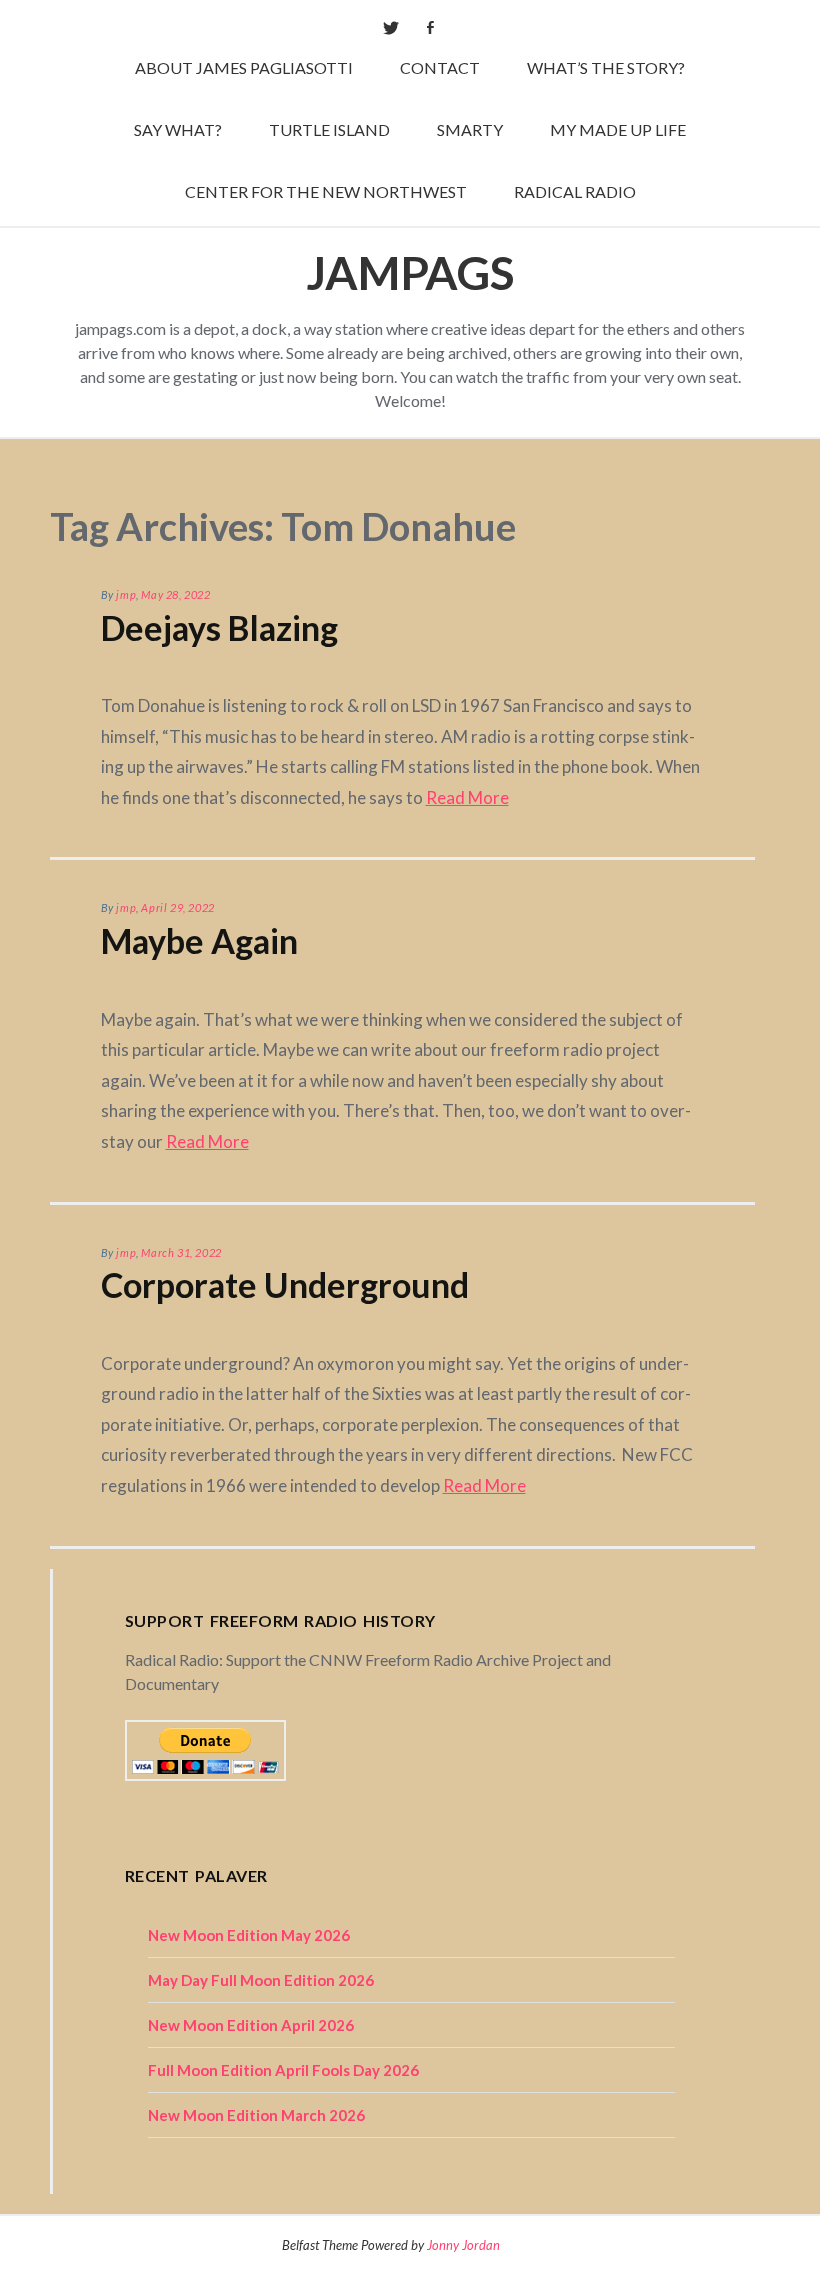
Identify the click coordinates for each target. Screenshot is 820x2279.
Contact (440, 67)
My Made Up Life (618, 129)
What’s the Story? (606, 67)
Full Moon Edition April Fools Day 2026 (283, 2070)
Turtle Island (329, 129)
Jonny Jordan (463, 2245)
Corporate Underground (285, 1284)
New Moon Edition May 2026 (249, 1935)
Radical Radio (575, 191)
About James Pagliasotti (244, 67)
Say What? (178, 129)
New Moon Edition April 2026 (251, 2025)
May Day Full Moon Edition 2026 (261, 1980)
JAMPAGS (410, 272)
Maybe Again (199, 940)
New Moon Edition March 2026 (256, 2115)
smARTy (470, 129)
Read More (467, 797)
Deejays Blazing (219, 627)
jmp (126, 594)
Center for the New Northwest (326, 191)
